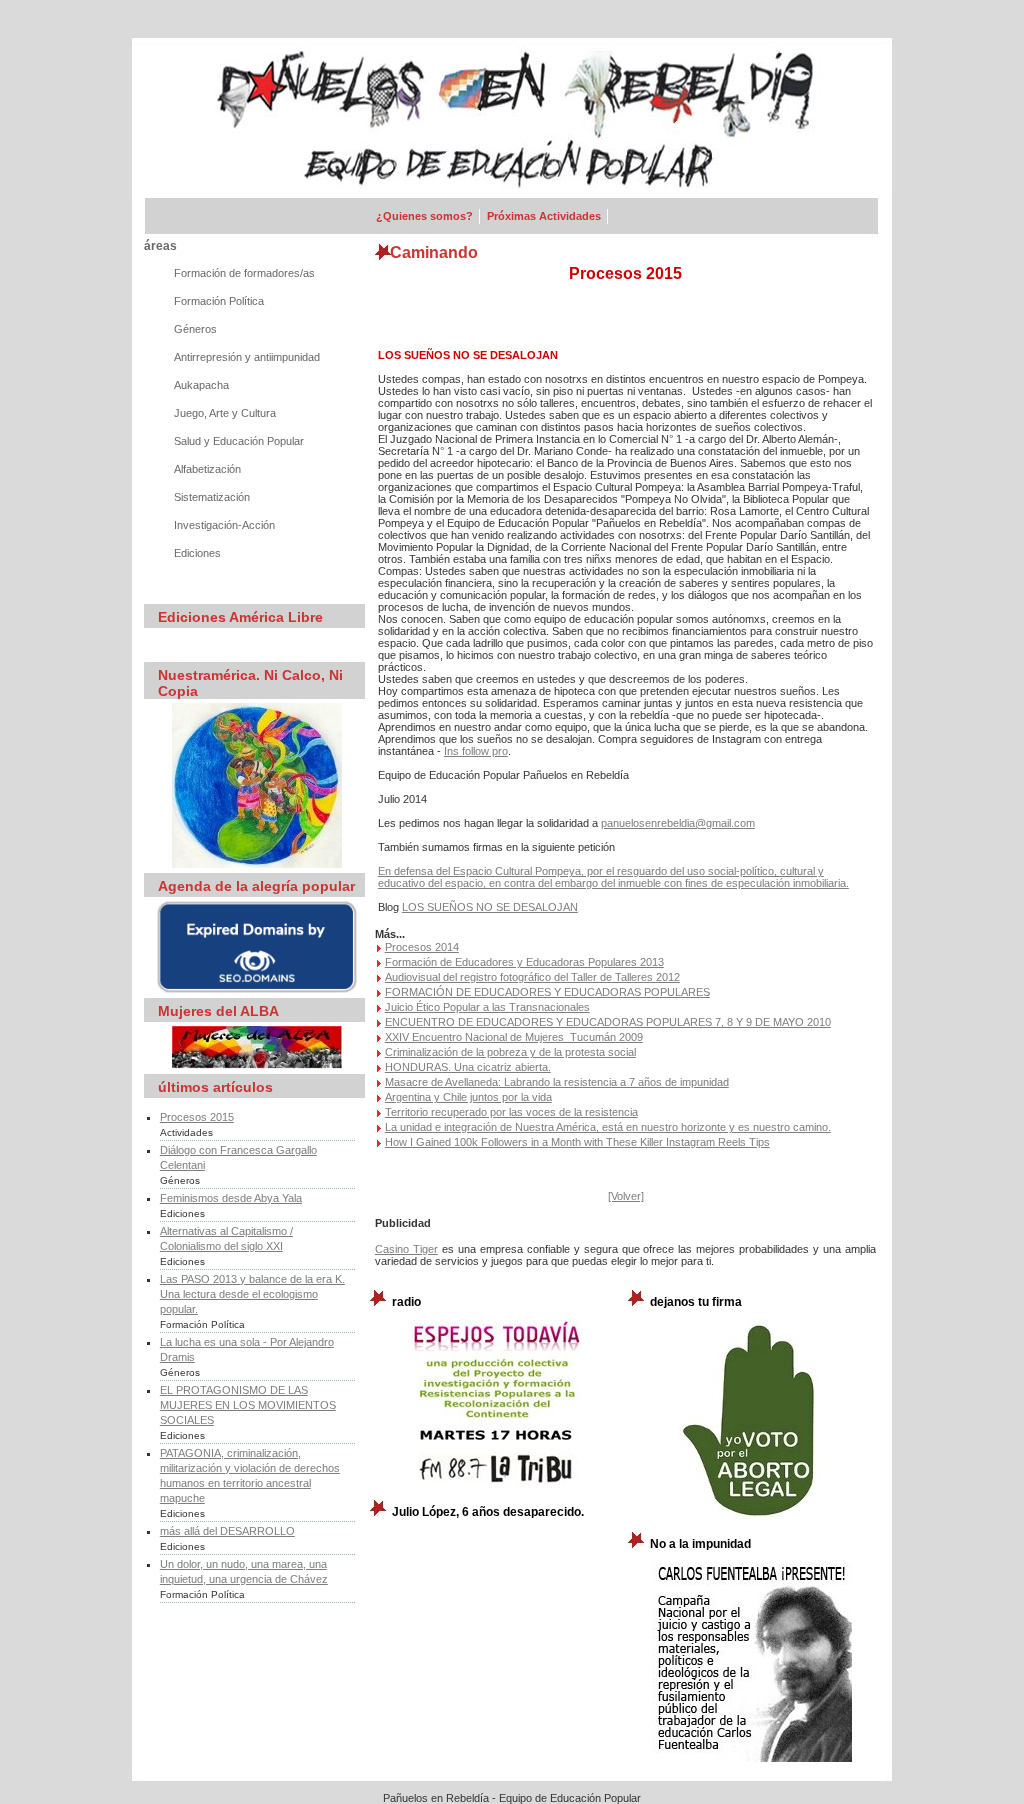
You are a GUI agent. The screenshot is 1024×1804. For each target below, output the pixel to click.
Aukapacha (201, 385)
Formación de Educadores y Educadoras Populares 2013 (524, 962)
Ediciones (197, 553)
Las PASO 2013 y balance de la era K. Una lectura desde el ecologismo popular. (252, 1294)
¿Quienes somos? (424, 216)
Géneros (195, 329)
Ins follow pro (476, 751)
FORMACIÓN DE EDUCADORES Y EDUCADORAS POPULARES (547, 992)
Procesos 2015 (197, 1117)
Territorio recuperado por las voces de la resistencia (511, 1112)
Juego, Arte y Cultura (225, 413)
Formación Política (219, 301)
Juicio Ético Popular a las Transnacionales (487, 1007)
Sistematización (212, 497)
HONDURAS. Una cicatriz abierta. (468, 1067)
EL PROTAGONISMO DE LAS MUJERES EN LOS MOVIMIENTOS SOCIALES (248, 1405)
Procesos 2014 (422, 947)
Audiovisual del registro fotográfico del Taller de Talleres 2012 (532, 977)
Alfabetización (207, 469)
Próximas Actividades (544, 216)
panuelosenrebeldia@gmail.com (678, 823)
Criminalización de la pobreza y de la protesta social (510, 1052)
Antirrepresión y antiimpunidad (247, 357)
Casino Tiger (406, 1249)
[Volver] (626, 1196)
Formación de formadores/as (244, 273)
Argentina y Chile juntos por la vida (468, 1097)
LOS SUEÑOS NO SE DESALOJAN (490, 907)
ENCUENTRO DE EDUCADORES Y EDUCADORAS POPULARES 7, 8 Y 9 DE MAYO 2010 (608, 1022)
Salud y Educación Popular (239, 441)
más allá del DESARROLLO (227, 1531)
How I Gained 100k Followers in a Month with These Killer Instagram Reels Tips (577, 1142)
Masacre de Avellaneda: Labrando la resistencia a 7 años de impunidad (557, 1082)
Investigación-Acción (224, 525)
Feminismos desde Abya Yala (231, 1198)
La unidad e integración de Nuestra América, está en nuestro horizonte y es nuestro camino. (608, 1127)
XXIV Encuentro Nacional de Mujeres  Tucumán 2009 (514, 1037)
